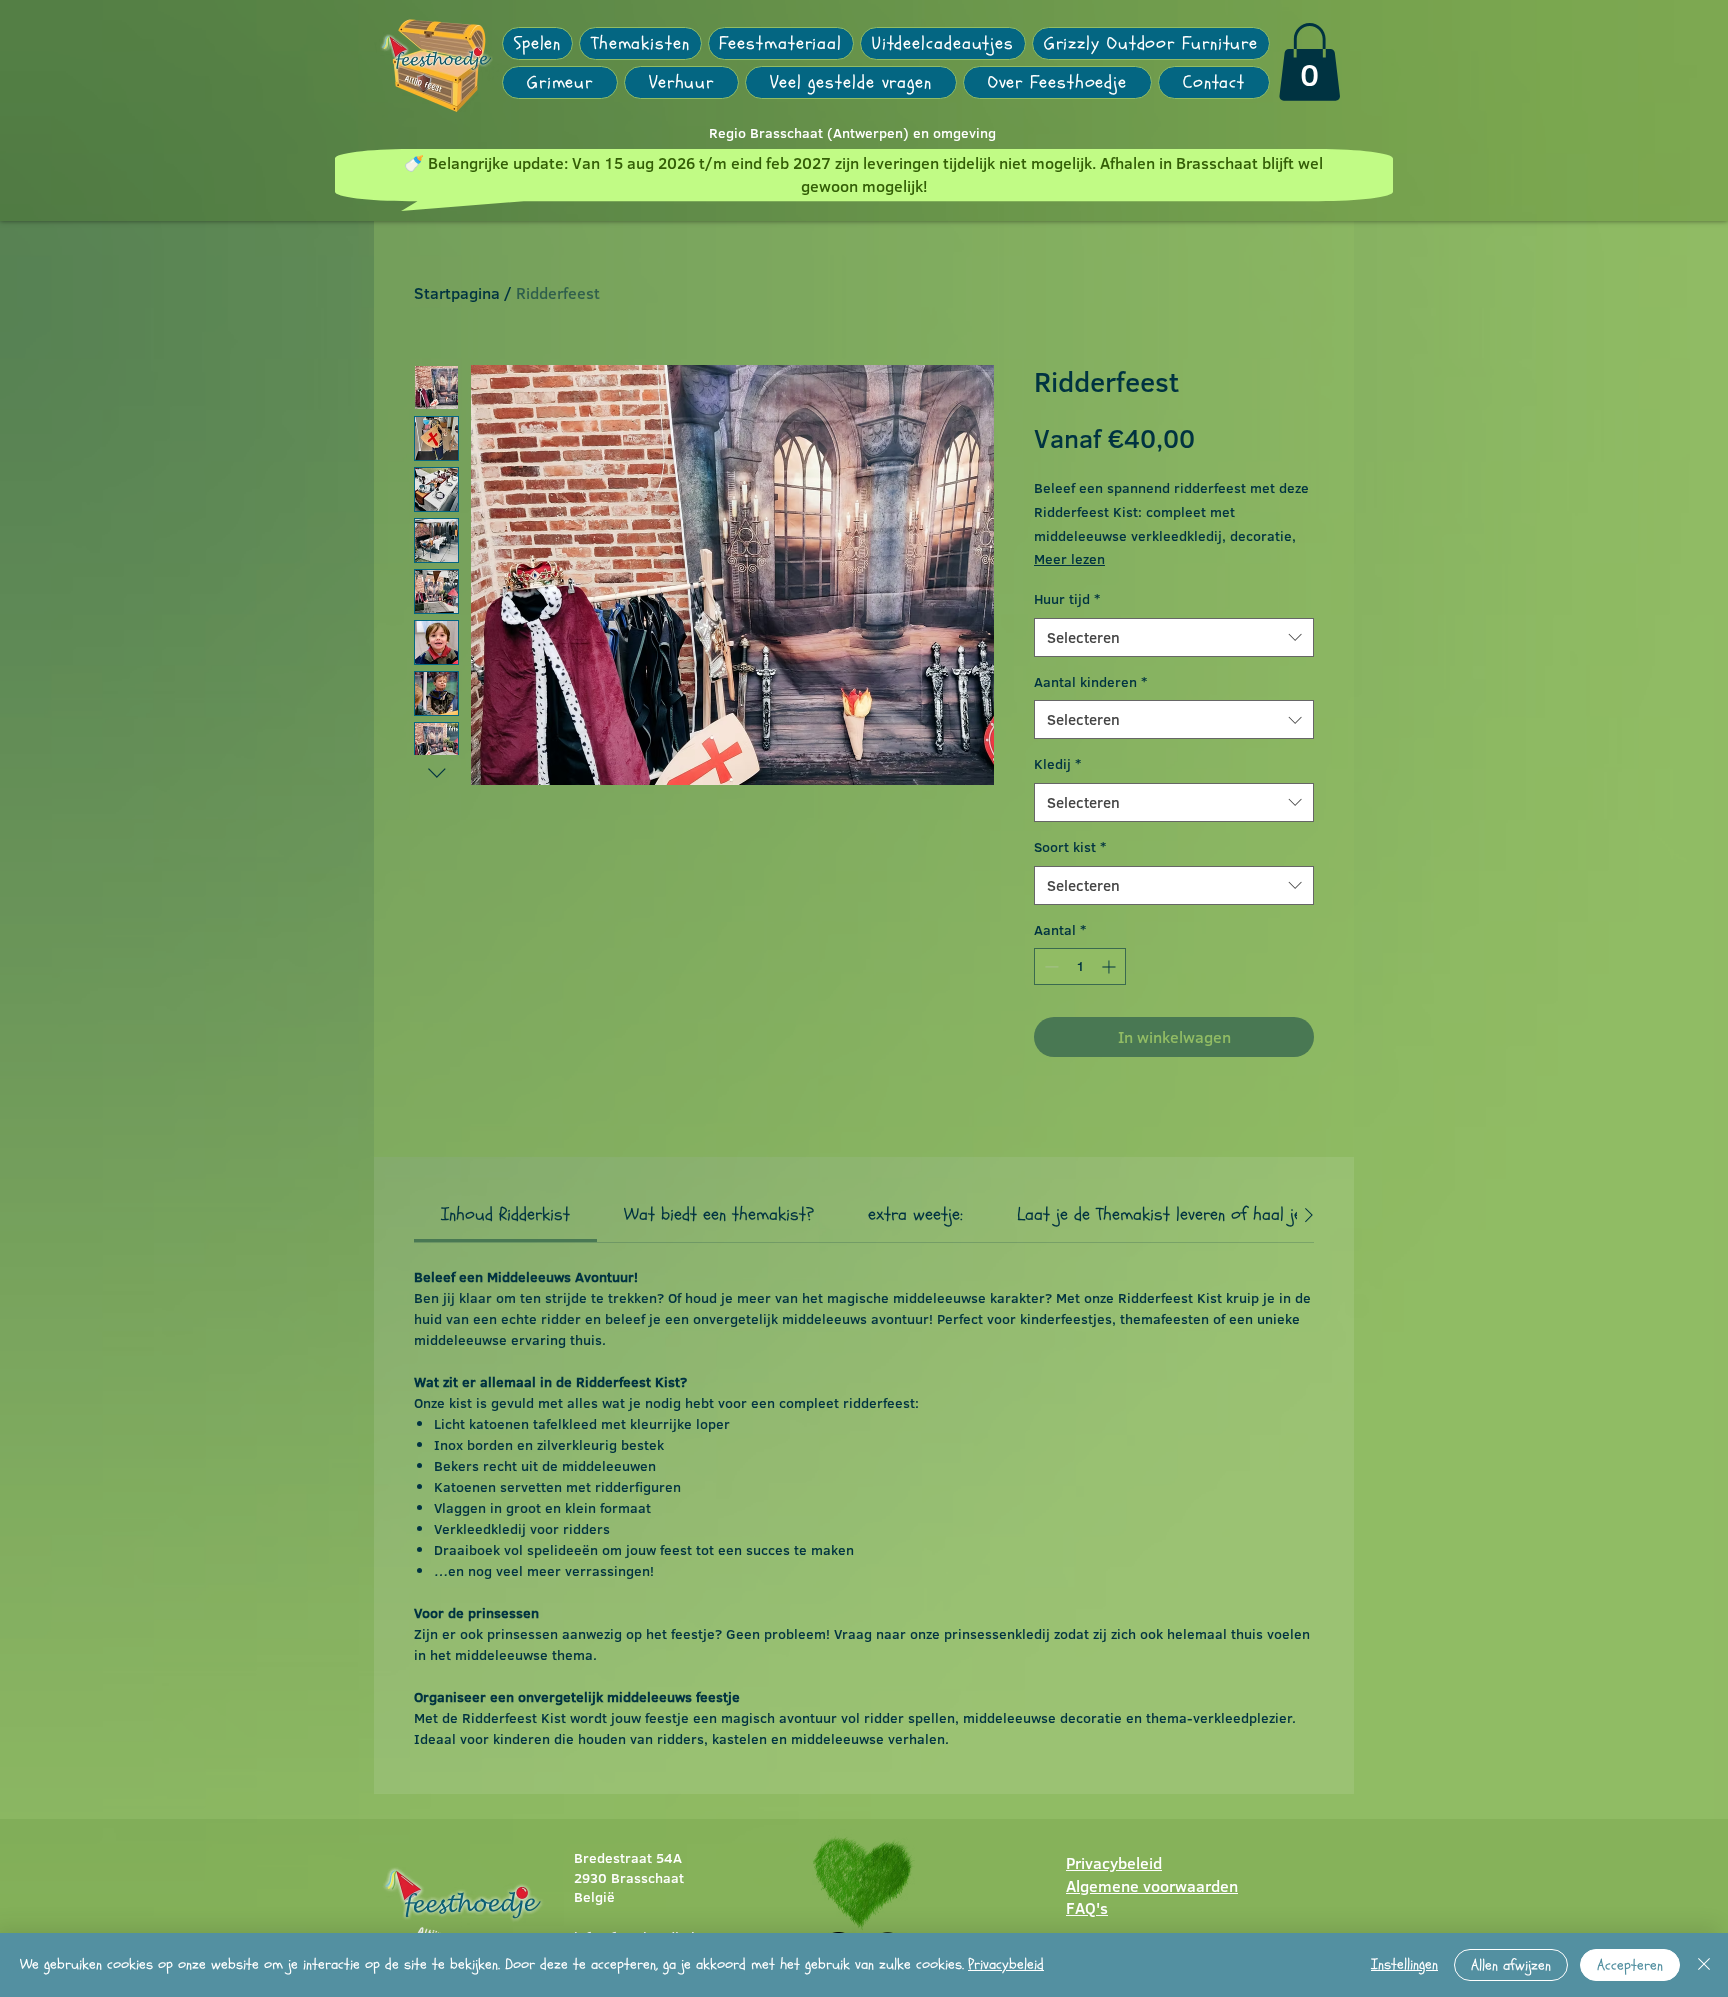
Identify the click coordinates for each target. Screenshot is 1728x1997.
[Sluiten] (1704, 1965)
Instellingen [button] (1404, 1964)
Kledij (1057, 764)
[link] (1309, 62)
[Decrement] (1049, 966)
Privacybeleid (1006, 1964)
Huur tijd (1067, 599)
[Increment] (1110, 966)
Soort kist (1070, 847)
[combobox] (1174, 637)
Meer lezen (1069, 559)
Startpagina (457, 293)
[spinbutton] (1080, 966)
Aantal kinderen (1090, 682)
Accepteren (1630, 1965)
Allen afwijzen (1511, 1965)
